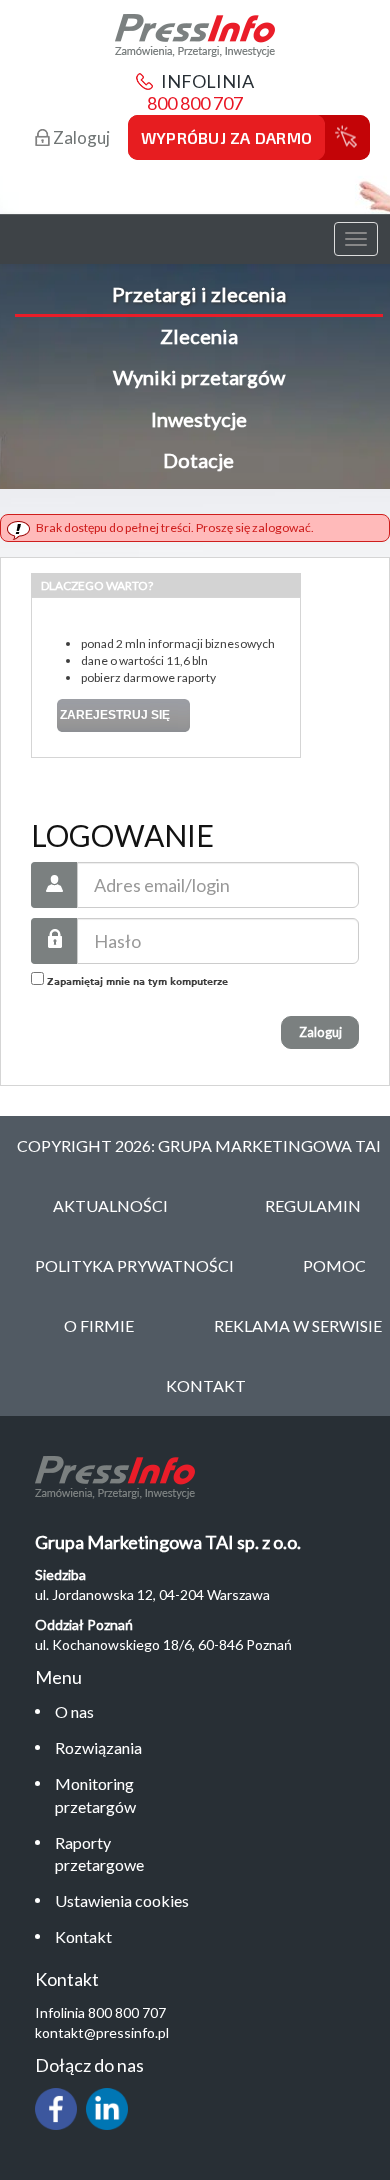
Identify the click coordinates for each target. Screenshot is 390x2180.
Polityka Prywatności (134, 1265)
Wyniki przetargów (199, 377)
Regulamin (313, 1205)
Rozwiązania (98, 1747)
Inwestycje (199, 419)
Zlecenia (199, 336)
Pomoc (334, 1265)
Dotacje (198, 460)
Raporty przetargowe (99, 1854)
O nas (74, 1711)
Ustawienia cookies (122, 1900)
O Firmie (99, 1325)
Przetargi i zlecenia (199, 294)
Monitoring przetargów (95, 1795)
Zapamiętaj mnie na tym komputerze (136, 982)
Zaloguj (80, 137)
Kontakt (83, 1936)
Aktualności (110, 1205)
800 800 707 (195, 103)
